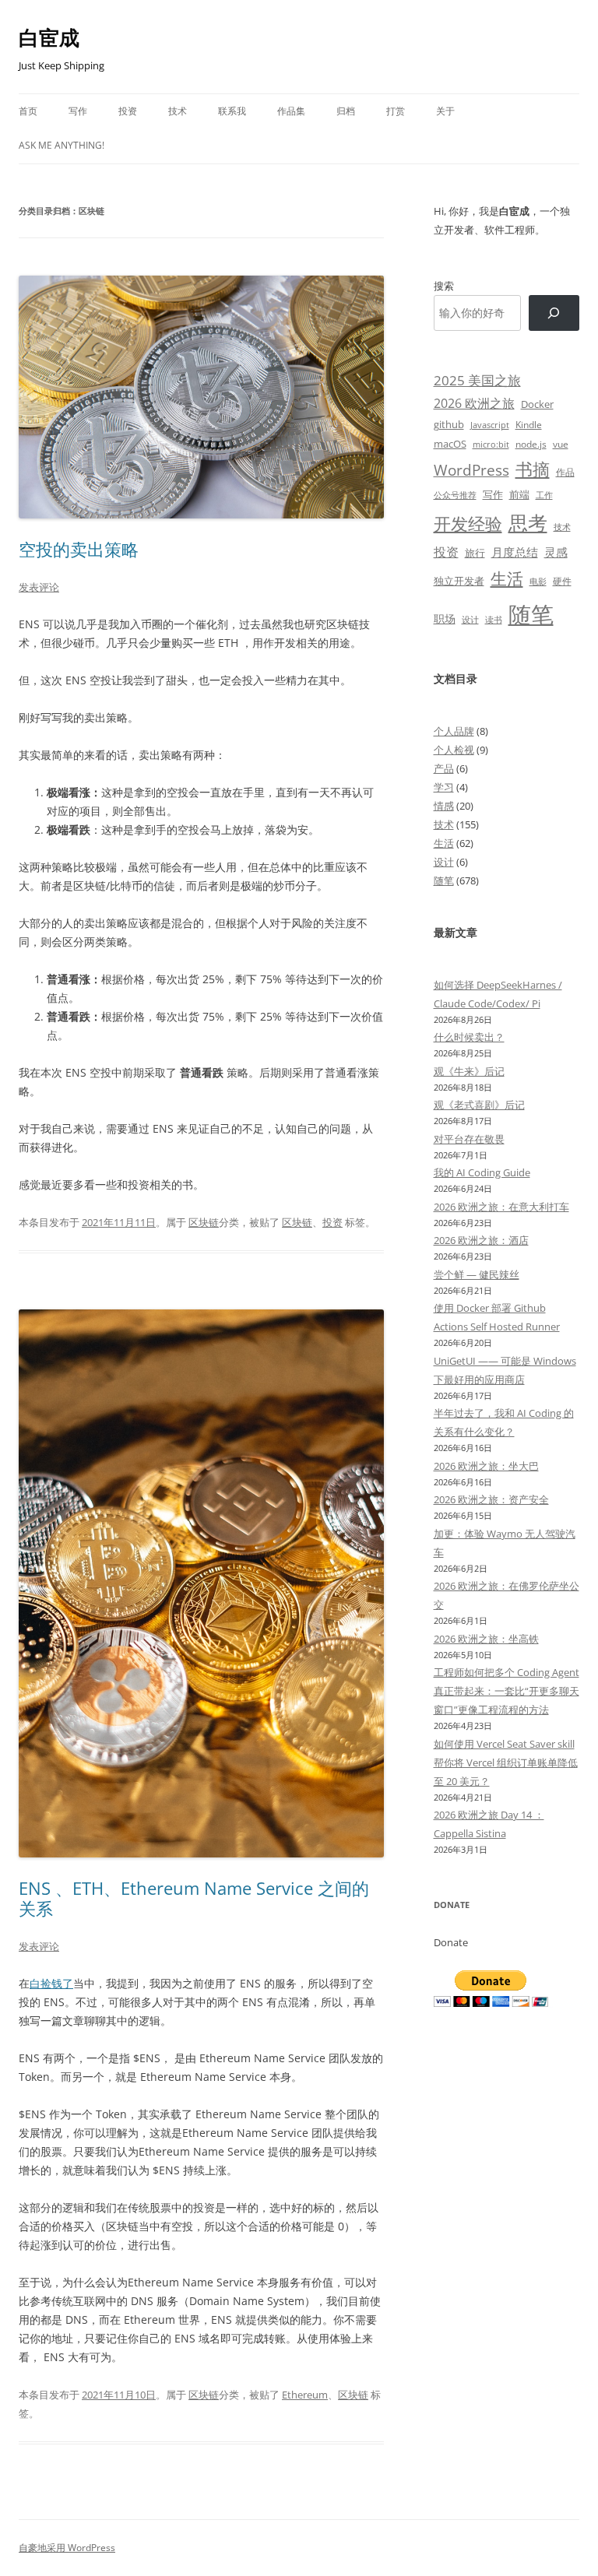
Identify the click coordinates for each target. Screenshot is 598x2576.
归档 (346, 111)
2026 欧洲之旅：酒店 (481, 1240)
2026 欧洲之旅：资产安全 (491, 1499)
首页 (28, 111)
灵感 (556, 552)
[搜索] (554, 313)
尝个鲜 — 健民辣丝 (477, 1274)
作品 (565, 472)
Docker (537, 404)
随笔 (531, 614)
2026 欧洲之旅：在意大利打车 (501, 1207)
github (449, 424)
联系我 (232, 111)
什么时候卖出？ (469, 1037)
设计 (470, 619)
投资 (128, 111)
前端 (519, 494)
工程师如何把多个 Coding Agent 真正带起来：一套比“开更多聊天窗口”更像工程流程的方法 (507, 1691)
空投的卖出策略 (79, 549)
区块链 (204, 1222)
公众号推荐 (455, 495)
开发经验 (468, 524)
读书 (494, 619)
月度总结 (515, 552)
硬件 (562, 581)
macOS (450, 444)
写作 (78, 111)
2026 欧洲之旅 (474, 403)
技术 (178, 111)
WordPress (471, 470)
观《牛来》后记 (469, 1071)
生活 (507, 578)
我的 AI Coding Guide (482, 1172)
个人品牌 (454, 731)
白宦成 (49, 37)
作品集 (291, 111)
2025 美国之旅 (477, 380)
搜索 (444, 286)
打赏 (396, 111)
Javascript (490, 425)
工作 (544, 495)
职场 (445, 619)
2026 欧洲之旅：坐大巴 (486, 1466)
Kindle (529, 424)
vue (561, 444)
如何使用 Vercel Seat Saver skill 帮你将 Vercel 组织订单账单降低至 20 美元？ (506, 1762)
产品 (444, 768)
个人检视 (454, 750)
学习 (444, 787)
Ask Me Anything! (62, 145)
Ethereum (305, 2395)
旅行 (475, 553)
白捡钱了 (51, 1983)
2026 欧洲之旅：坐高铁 (486, 1639)
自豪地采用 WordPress (67, 2548)
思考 (528, 522)
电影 (538, 581)
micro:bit (491, 444)
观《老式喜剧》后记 (479, 1105)
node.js (531, 444)
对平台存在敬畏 (469, 1139)
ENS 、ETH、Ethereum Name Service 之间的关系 (194, 1898)
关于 (445, 111)
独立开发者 (459, 581)
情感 (444, 806)
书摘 (533, 469)
